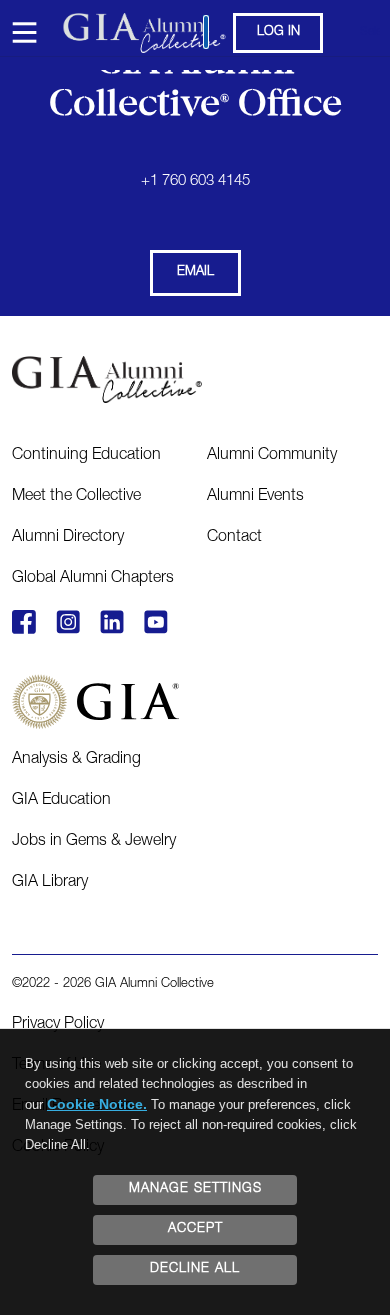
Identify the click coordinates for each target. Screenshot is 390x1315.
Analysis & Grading (76, 760)
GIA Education (61, 801)
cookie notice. (97, 1104)
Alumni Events (255, 497)
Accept (195, 1229)
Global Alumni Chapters (93, 579)
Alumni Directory (68, 538)
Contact (234, 538)
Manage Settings (195, 1189)
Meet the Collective (76, 497)
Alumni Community (272, 456)
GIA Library (50, 883)
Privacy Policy (58, 1025)
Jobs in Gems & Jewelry (94, 842)
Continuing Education (86, 456)
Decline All (195, 1269)
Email (195, 272)
